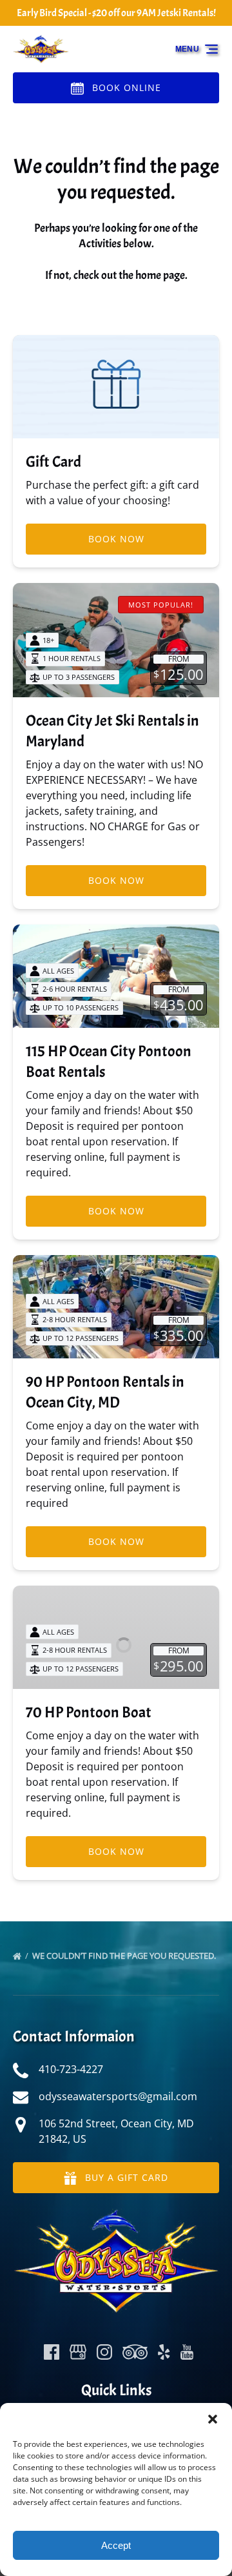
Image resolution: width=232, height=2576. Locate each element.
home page (160, 275)
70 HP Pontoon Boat (89, 1712)
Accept (116, 2545)
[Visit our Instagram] (104, 2352)
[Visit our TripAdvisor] (135, 2352)
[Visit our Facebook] (52, 2352)
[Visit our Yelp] (164, 2352)
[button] (213, 2419)
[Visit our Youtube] (187, 2352)
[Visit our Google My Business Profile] (78, 2352)
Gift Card (53, 462)
